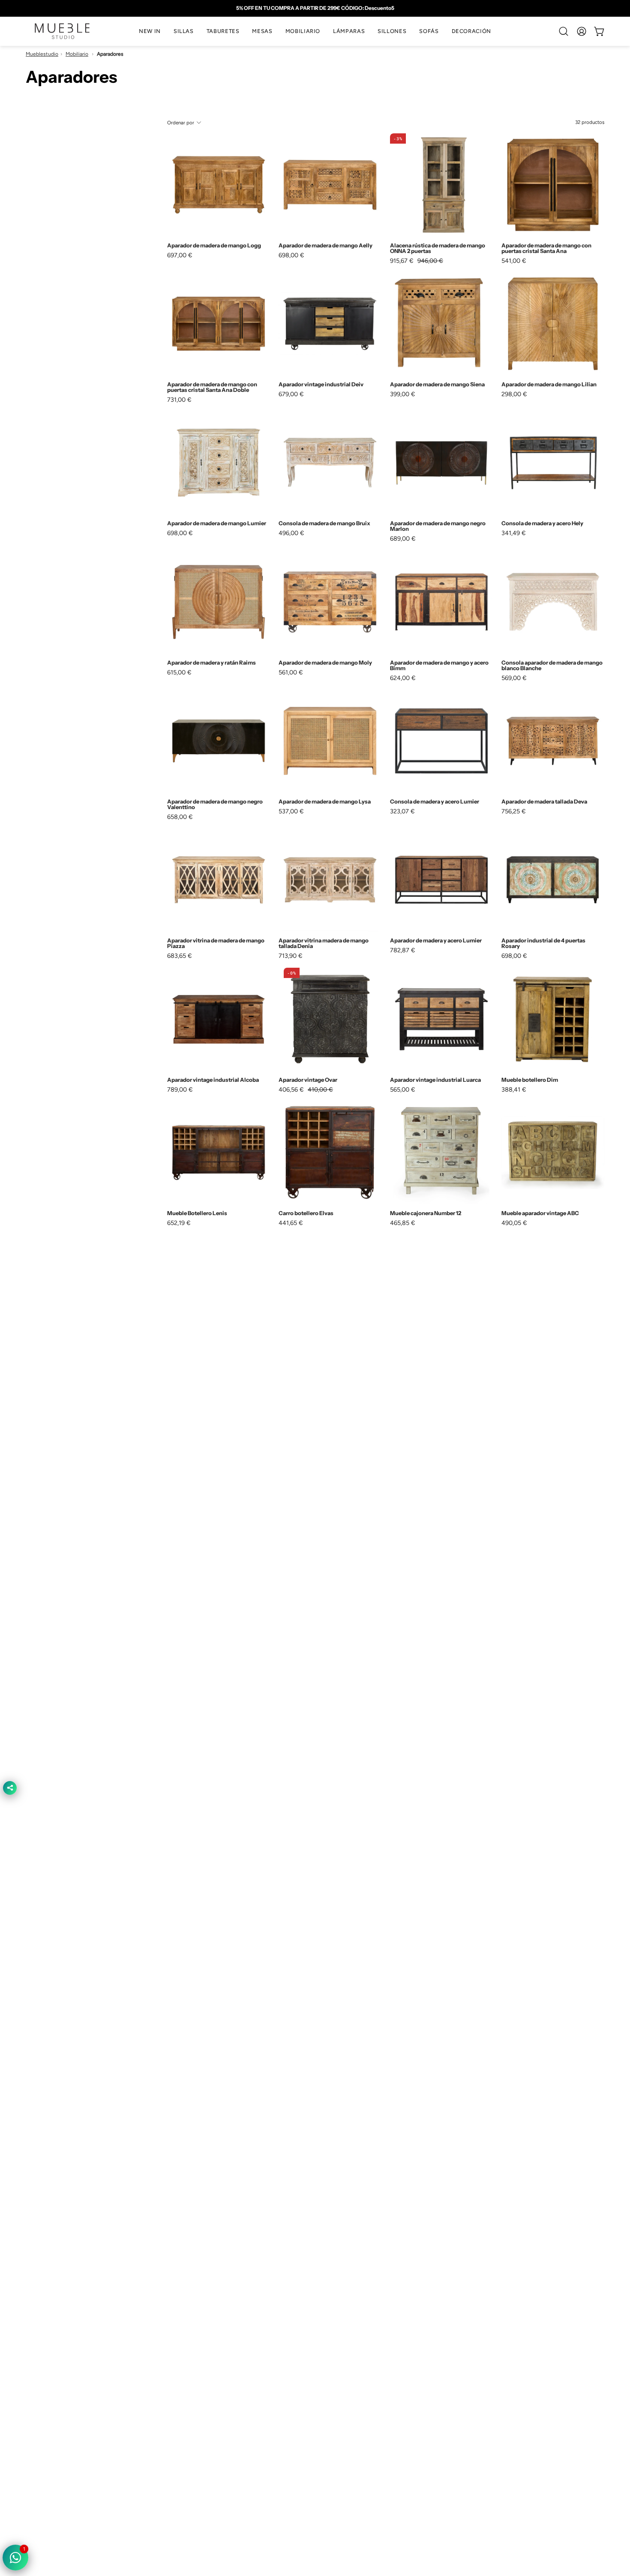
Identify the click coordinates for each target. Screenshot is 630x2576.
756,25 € (514, 811)
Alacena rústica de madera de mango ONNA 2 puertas (438, 248)
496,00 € (291, 533)
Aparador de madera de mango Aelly (325, 245)
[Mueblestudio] (62, 31)
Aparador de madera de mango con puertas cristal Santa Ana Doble (212, 387)
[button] (184, 31)
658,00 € (180, 817)
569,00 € (514, 678)
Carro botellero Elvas (306, 1213)
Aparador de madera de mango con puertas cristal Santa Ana (546, 248)
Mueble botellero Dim (530, 1080)
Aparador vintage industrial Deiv (321, 384)
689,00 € (403, 539)
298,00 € (514, 394)
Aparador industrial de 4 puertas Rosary (543, 943)
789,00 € (180, 1089)
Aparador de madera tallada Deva (544, 802)
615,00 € (179, 672)
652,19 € (179, 1223)
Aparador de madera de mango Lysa (325, 802)
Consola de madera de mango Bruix (324, 523)
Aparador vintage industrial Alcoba (213, 1080)
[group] (315, 8)
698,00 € (291, 255)
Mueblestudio (42, 54)
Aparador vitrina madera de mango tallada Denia (324, 943)
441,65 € (291, 1223)
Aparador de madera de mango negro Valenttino (215, 804)
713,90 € (291, 956)
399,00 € (403, 394)
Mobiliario (77, 54)
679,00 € (291, 394)
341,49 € (514, 533)
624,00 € (403, 678)
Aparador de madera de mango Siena (437, 384)
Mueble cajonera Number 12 (426, 1213)
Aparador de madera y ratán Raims (211, 663)
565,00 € (403, 1089)
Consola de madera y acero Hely (542, 523)
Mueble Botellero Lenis (197, 1213)
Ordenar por (181, 122)
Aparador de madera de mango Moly (325, 663)
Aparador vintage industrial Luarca (435, 1080)
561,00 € (291, 672)
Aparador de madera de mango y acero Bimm (439, 665)
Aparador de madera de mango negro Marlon (438, 526)
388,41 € (514, 1089)
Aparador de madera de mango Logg (214, 245)
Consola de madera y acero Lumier (435, 802)
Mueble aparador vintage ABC (540, 1213)
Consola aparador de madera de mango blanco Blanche (552, 665)
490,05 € (514, 1223)
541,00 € (514, 261)
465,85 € (403, 1223)
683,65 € (180, 956)
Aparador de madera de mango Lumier (217, 523)
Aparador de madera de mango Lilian (549, 384)
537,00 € (291, 811)
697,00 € (180, 255)
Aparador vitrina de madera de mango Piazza (216, 943)
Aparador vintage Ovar (308, 1080)
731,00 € (179, 400)
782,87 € (403, 950)
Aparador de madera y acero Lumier (436, 940)
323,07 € (402, 811)
